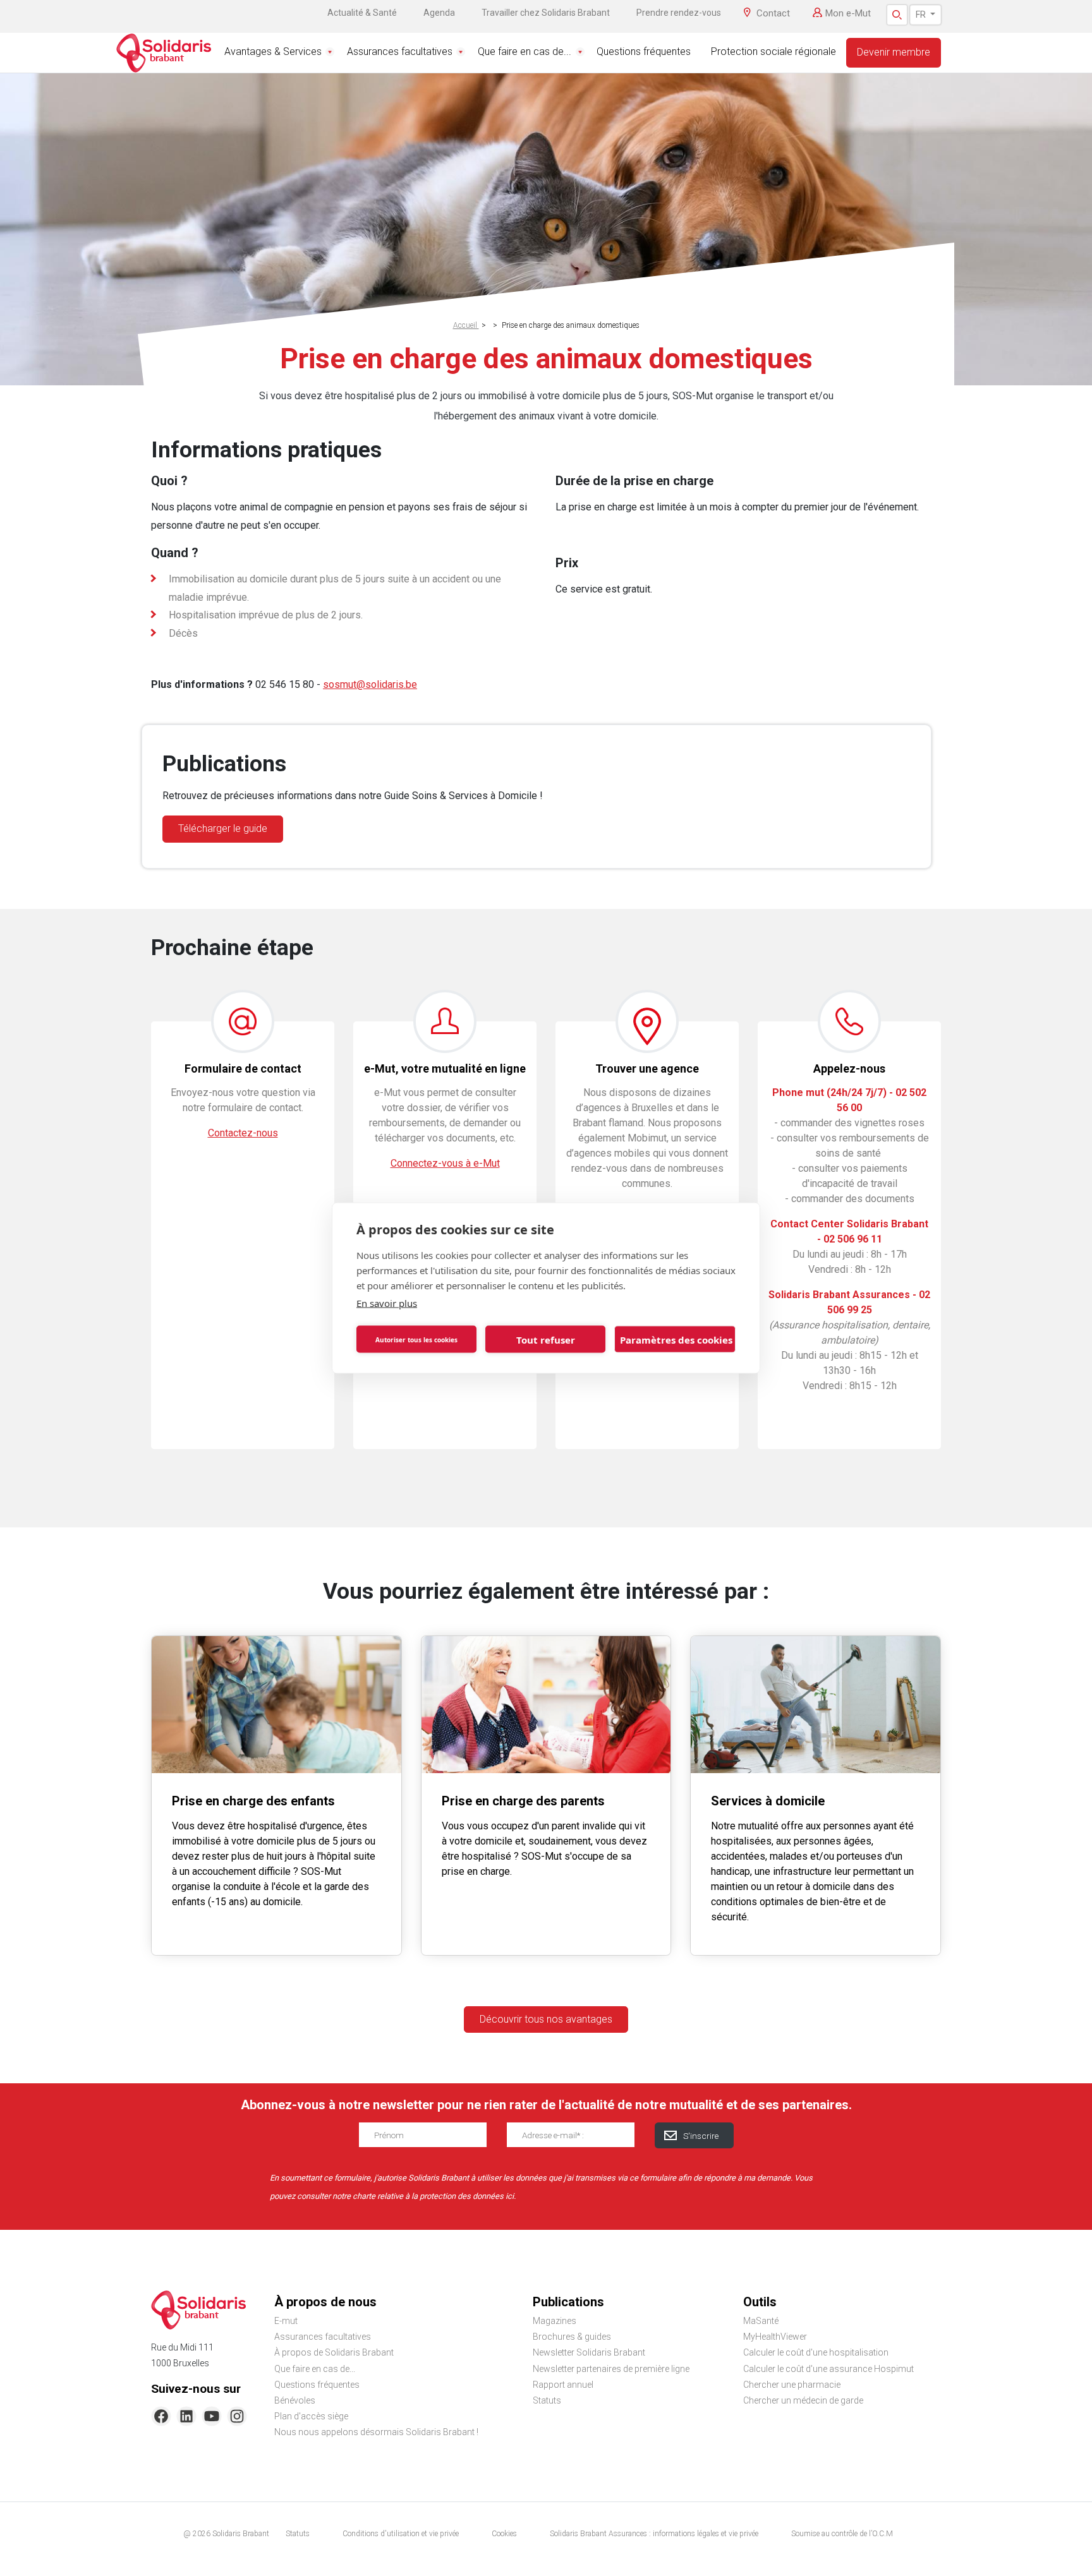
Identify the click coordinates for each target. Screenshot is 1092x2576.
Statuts (547, 2400)
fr (922, 15)
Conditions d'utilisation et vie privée (401, 2534)
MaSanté (761, 2321)
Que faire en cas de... (525, 51)
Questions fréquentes (644, 51)
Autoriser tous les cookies (416, 1339)
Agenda (439, 13)
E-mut (286, 2321)
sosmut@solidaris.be (370, 684)
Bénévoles (295, 2400)
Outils (760, 2302)
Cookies (504, 2534)
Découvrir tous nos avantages (546, 2019)
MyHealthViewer (775, 2337)
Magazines (555, 2321)
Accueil (466, 325)
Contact (773, 13)
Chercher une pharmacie (792, 2385)
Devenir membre (894, 52)
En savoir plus (387, 1303)
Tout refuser (546, 1339)
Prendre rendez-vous (679, 13)
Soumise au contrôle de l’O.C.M (842, 2534)
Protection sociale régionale (773, 51)
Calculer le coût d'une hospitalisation (816, 2352)
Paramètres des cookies (676, 1339)
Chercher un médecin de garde (803, 2400)
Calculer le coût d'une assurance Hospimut (828, 2369)
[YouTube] (212, 2416)
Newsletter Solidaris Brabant (589, 2352)
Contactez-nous (243, 1133)
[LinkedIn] (186, 2416)
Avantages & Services (273, 51)
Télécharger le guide (223, 828)
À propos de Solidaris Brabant (334, 2352)
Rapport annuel (563, 2385)
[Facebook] (161, 2416)
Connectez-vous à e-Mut (445, 1163)
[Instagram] (237, 2416)
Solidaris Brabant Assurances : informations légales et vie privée (654, 2534)
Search (897, 15)
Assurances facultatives (400, 51)
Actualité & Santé (362, 13)
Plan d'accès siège (311, 2416)
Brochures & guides (572, 2337)
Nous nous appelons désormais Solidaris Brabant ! (376, 2432)
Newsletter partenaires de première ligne (611, 2369)
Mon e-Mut (848, 13)
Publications (568, 2302)
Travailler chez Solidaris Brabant (546, 13)
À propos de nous (325, 2302)
